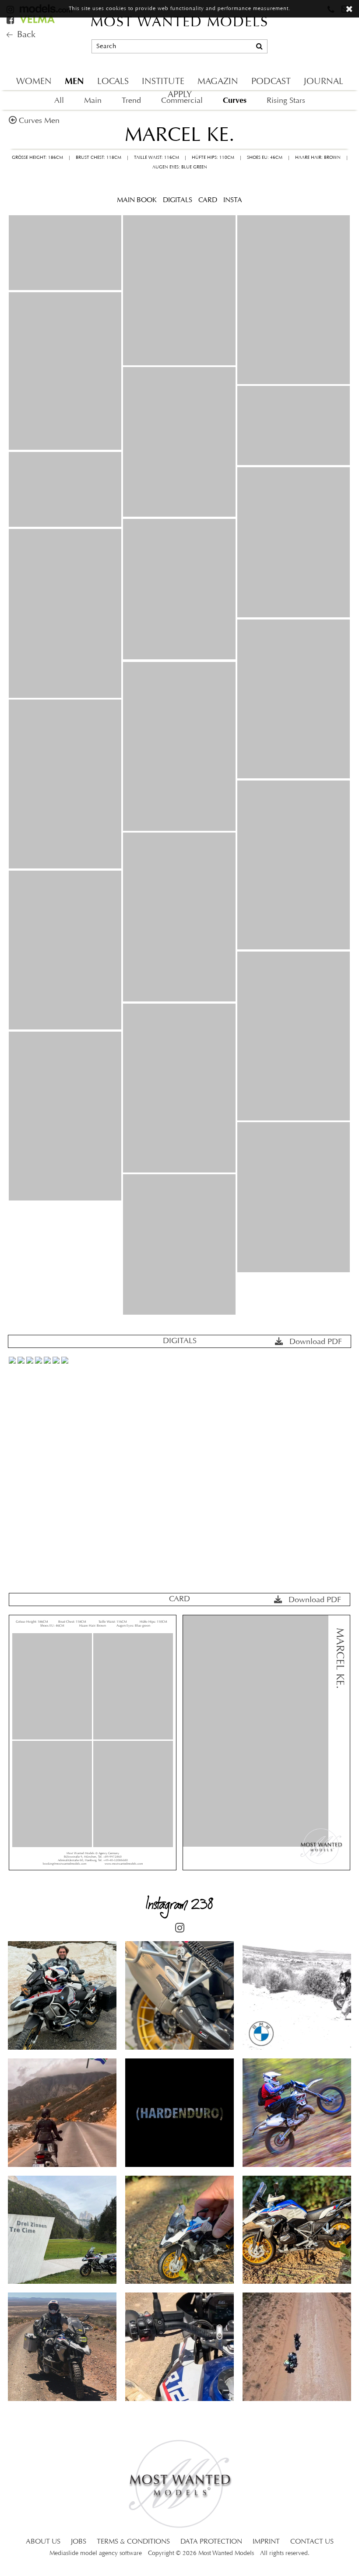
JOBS (79, 2542)
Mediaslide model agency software (96, 2553)
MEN (74, 81)
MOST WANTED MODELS (179, 23)
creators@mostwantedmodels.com (294, 61)
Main (93, 101)
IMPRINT (266, 2542)
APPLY (180, 95)
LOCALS (113, 82)
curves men (39, 121)
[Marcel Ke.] (65, 253)
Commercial (182, 101)
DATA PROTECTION (211, 2542)
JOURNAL (324, 82)
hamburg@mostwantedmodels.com (295, 46)
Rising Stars (286, 101)
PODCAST (271, 82)
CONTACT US (312, 2542)
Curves (235, 100)
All (59, 101)
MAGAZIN (218, 82)
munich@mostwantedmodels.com (293, 31)
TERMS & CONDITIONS (133, 2542)
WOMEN (34, 82)
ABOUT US (43, 2542)
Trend (131, 101)
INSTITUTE (163, 82)
